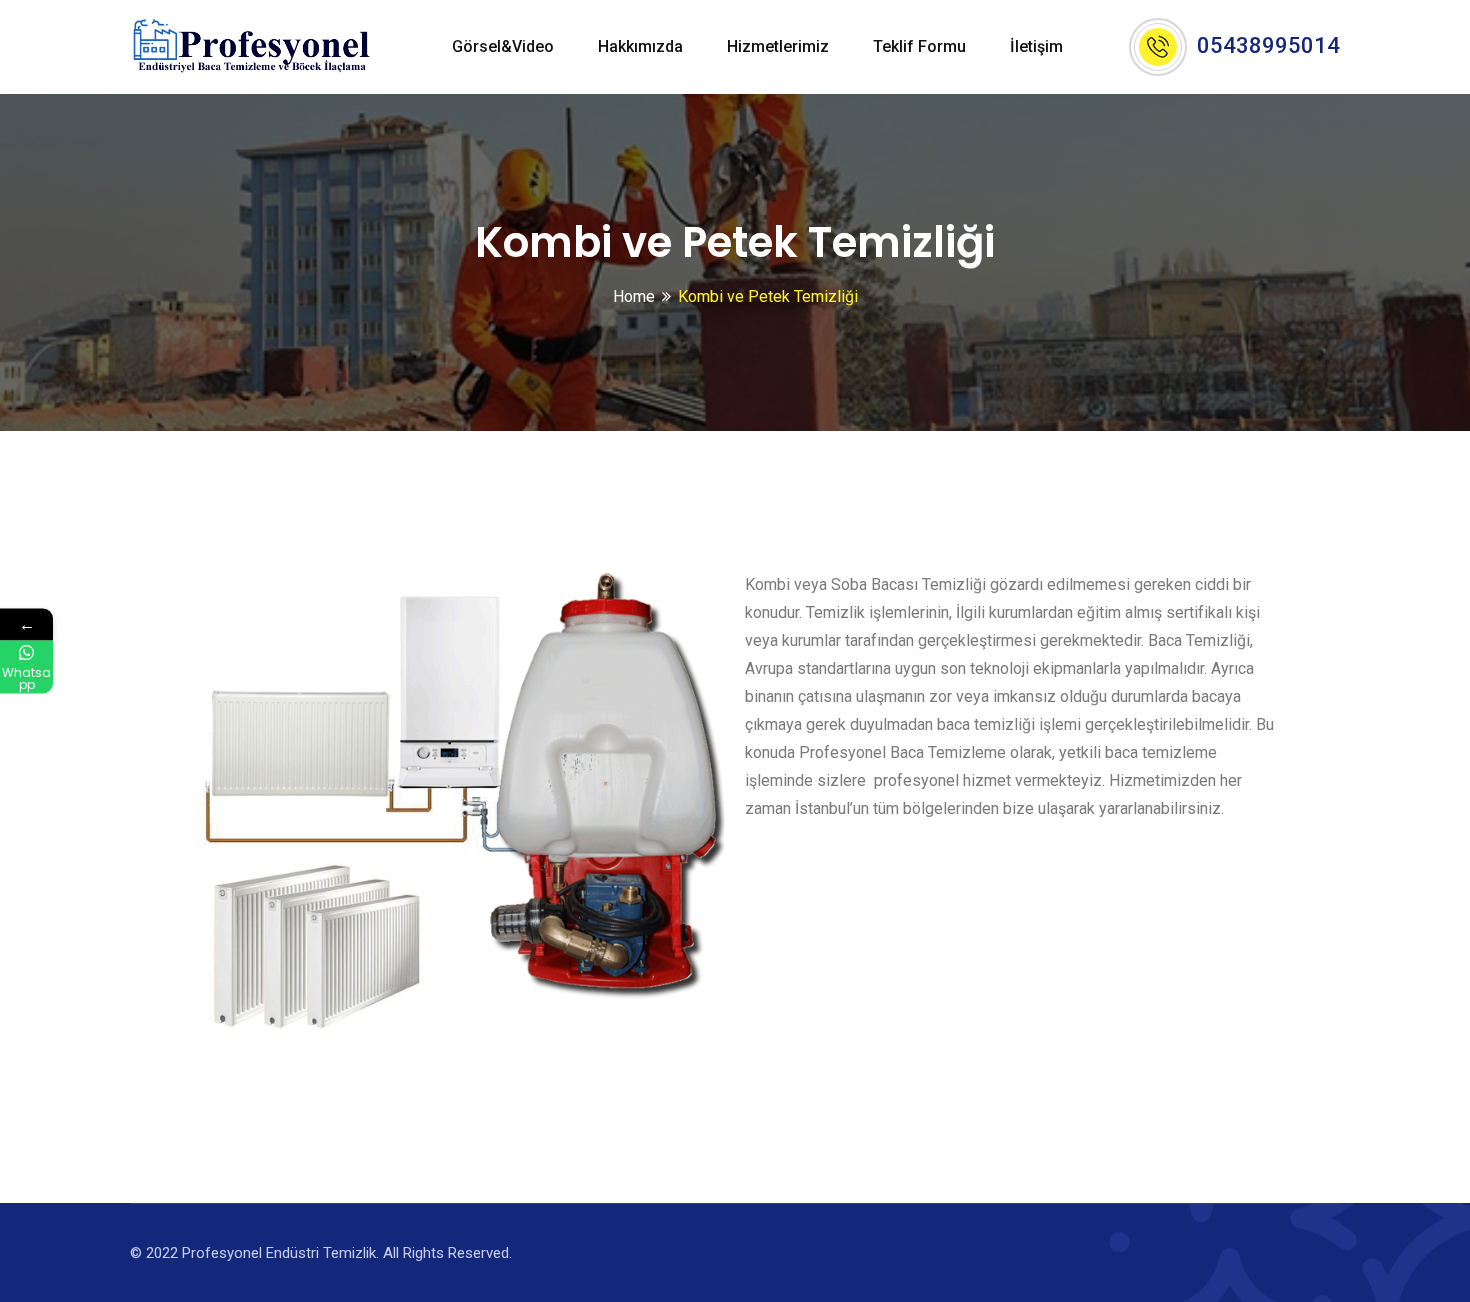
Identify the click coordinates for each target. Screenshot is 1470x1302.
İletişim (1036, 46)
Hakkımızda (640, 46)
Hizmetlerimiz (778, 46)
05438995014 (1268, 45)
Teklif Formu (919, 46)
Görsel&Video (503, 46)
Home (634, 296)
